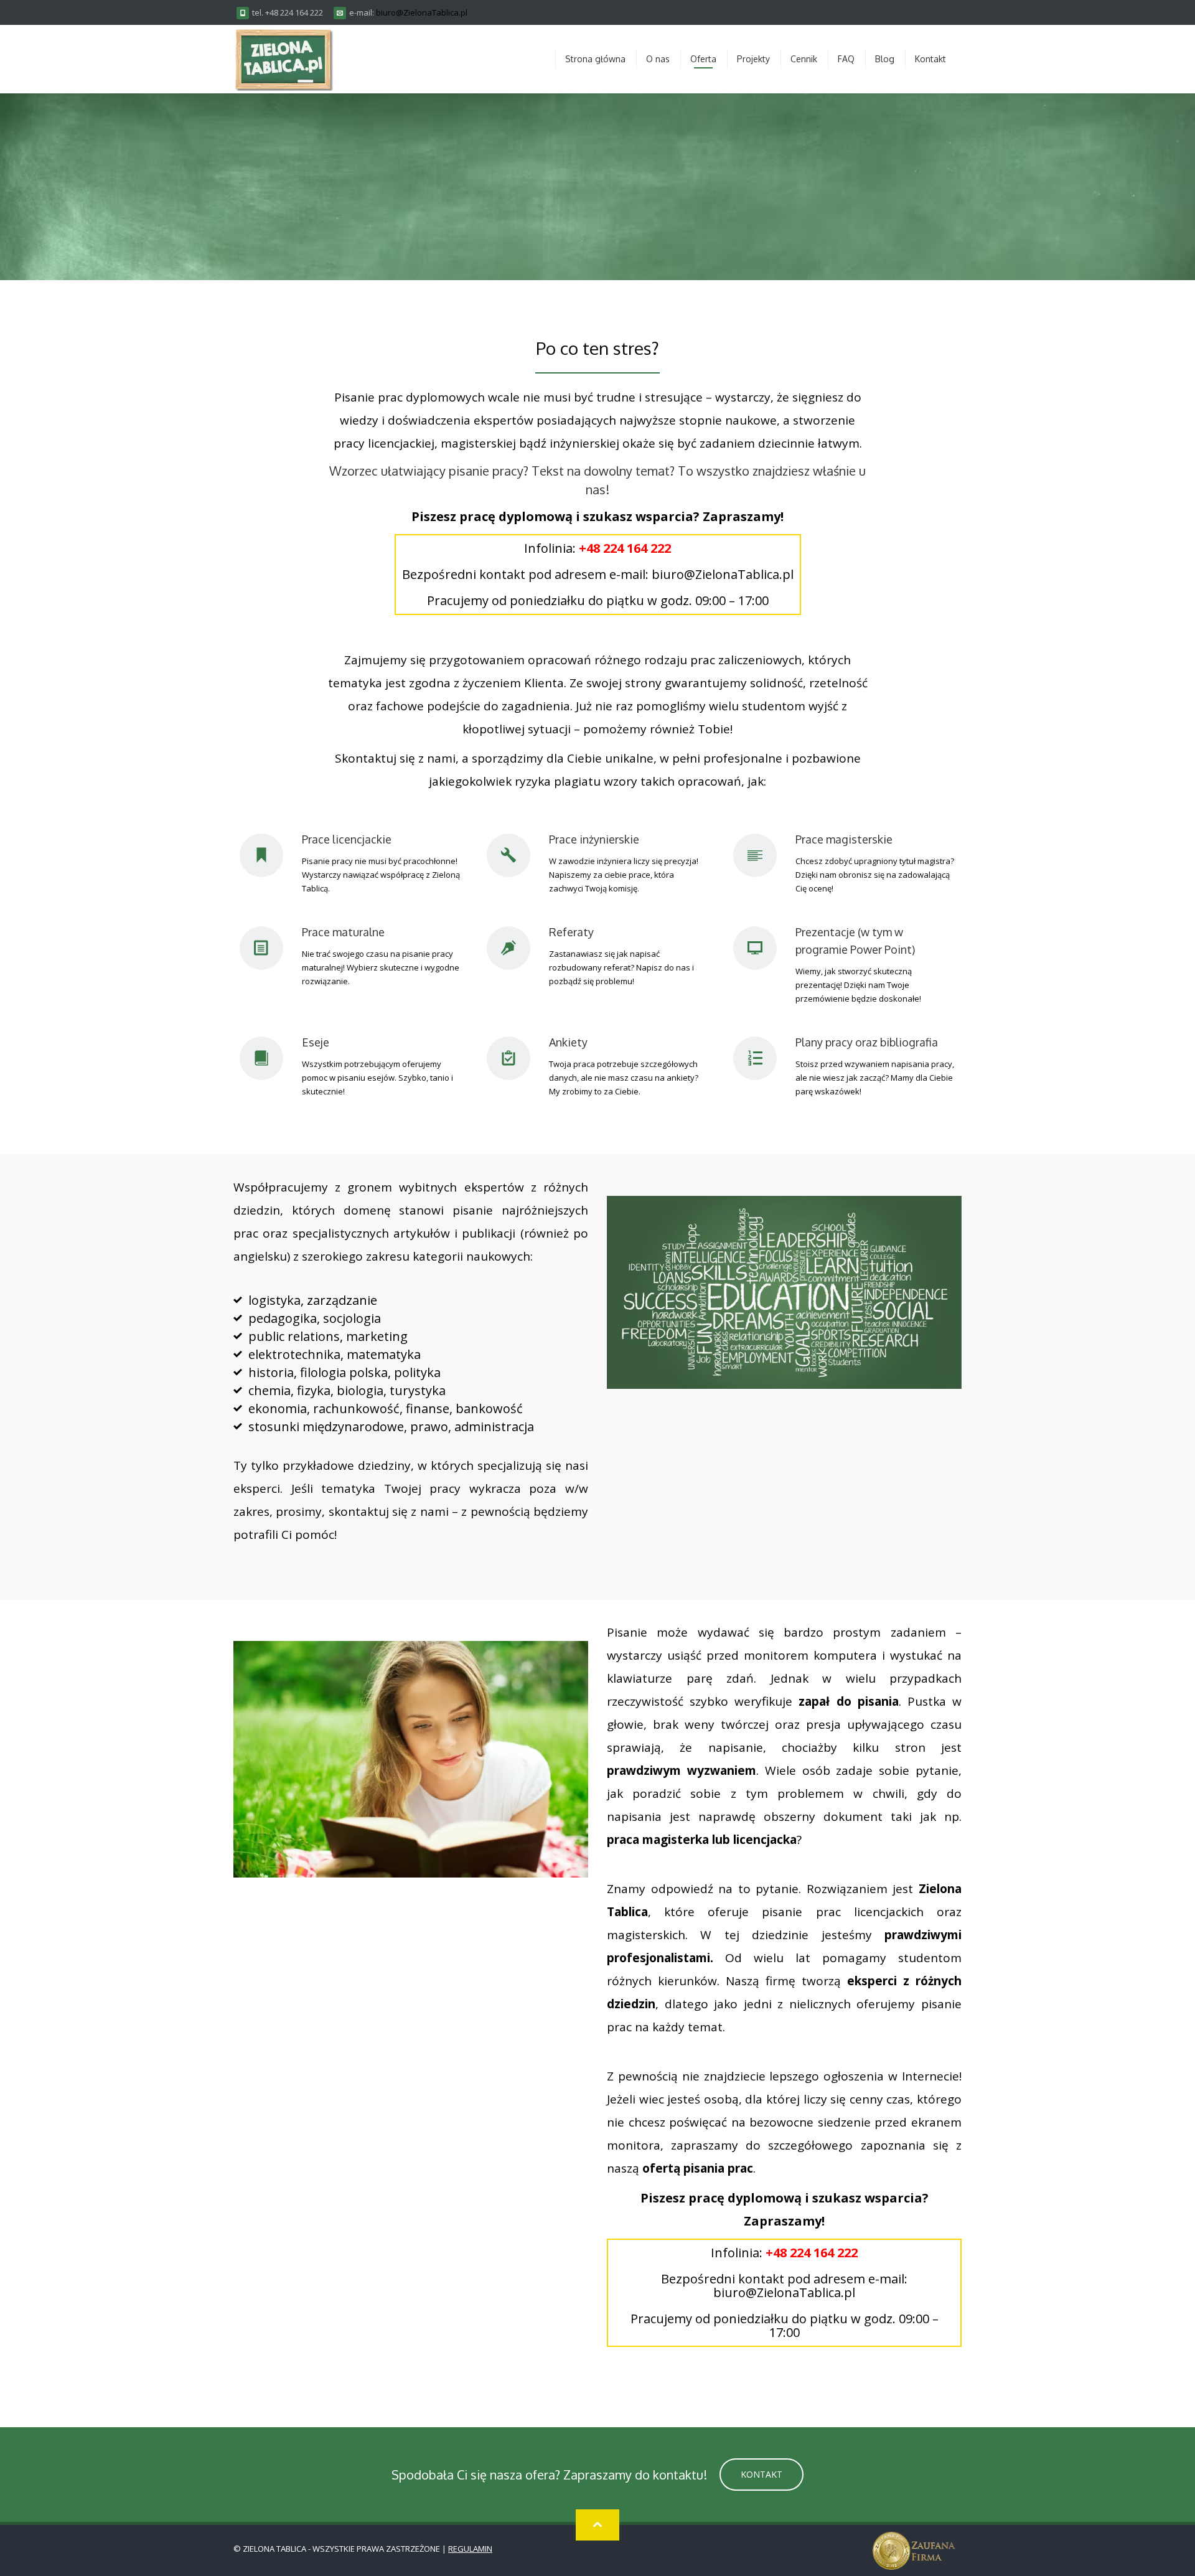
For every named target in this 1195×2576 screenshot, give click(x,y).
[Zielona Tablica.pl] (283, 59)
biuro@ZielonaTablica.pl (422, 12)
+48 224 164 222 (625, 548)
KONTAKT (762, 2474)
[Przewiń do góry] (597, 2525)
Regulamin (470, 2549)
